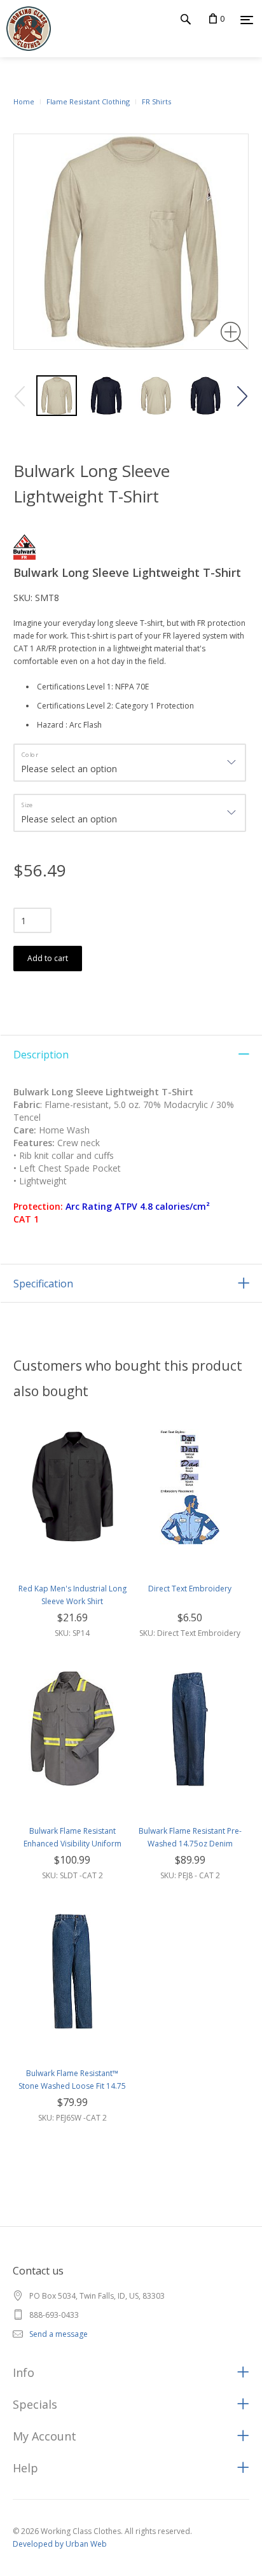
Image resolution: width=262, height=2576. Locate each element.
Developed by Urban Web (60, 2544)
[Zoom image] (234, 336)
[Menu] (247, 20)
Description (41, 1055)
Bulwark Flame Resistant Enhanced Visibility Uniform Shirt (72, 1844)
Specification (43, 1284)
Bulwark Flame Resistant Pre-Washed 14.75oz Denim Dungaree (190, 1844)
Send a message (59, 2334)
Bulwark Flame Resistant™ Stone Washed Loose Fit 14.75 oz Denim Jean (72, 2086)
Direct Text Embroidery (190, 1589)
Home (24, 101)
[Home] (25, 29)
